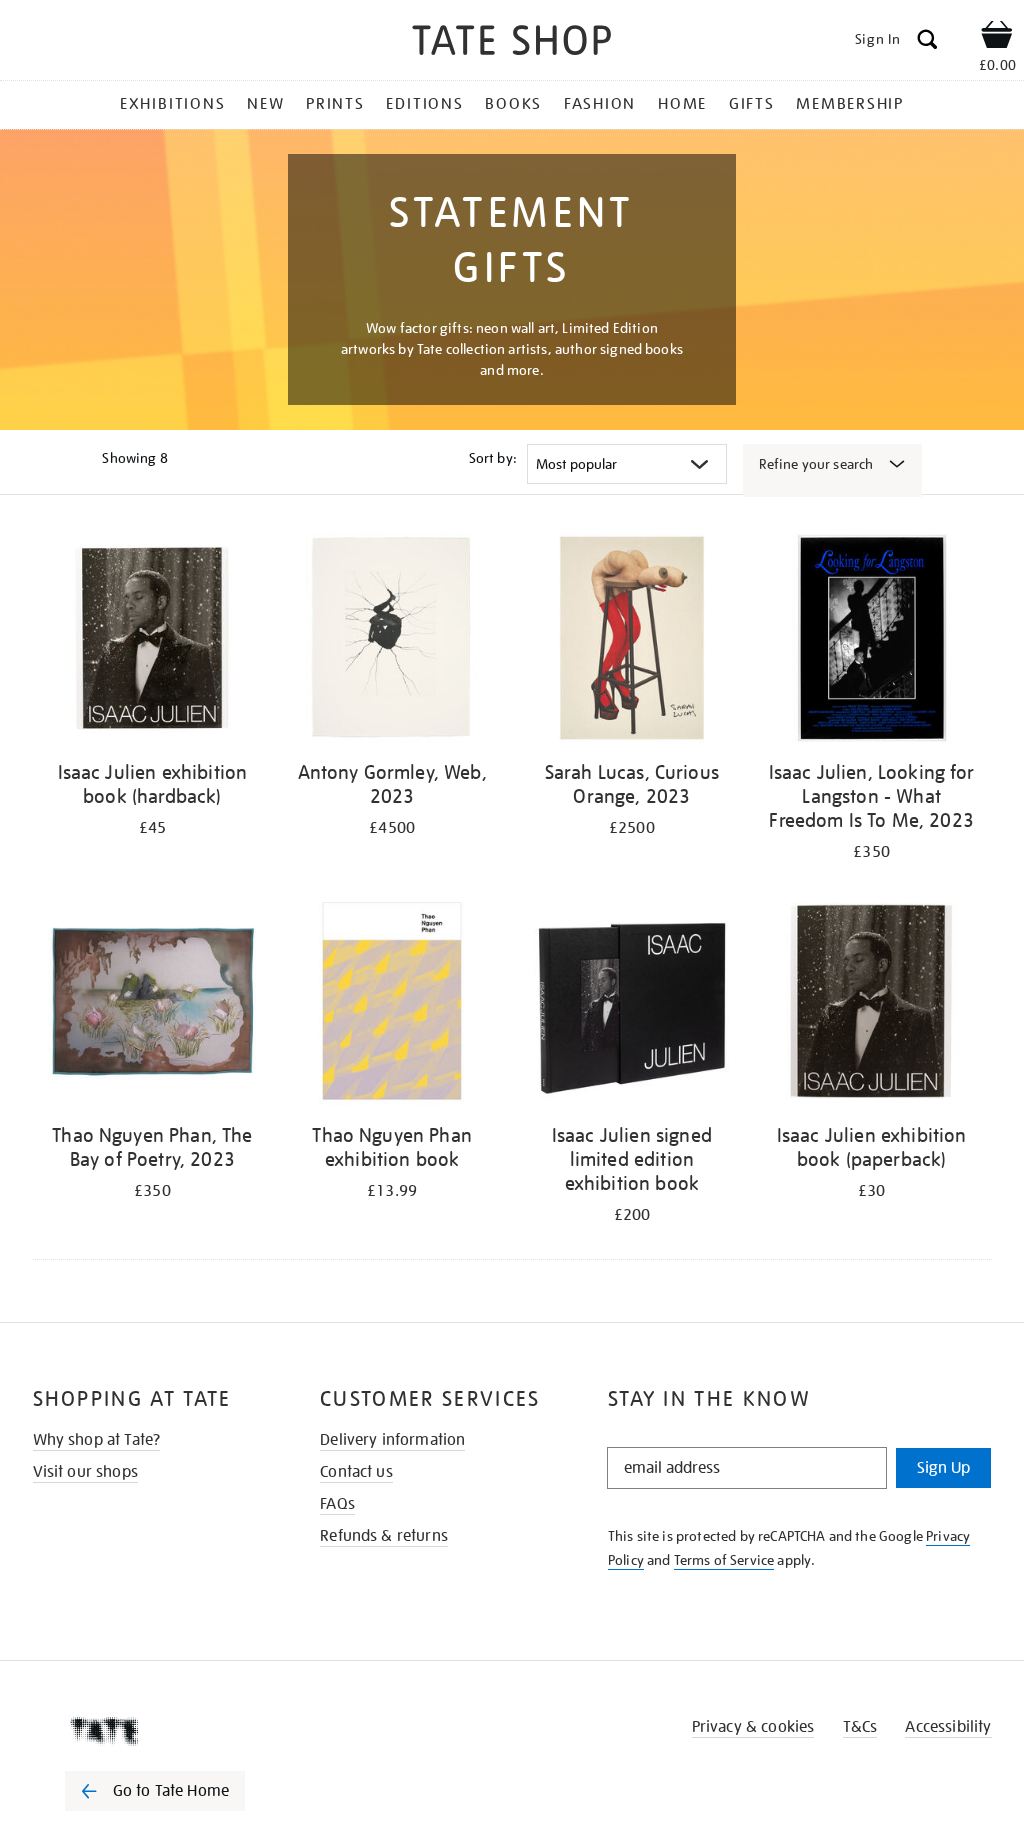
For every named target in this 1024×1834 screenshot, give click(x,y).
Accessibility (948, 1727)
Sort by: (493, 458)
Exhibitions (172, 104)
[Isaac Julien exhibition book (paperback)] (872, 1004)
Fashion (600, 104)
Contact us (356, 1472)
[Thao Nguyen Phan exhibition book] (392, 1004)
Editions (424, 104)
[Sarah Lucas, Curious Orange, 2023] (632, 641)
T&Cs (860, 1727)
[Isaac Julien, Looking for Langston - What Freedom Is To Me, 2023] (872, 641)
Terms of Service (724, 1560)
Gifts (752, 104)
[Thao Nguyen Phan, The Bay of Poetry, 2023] (153, 1004)
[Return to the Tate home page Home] (512, 43)
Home (682, 104)
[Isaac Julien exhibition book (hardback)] (153, 641)
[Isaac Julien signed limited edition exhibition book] (632, 1004)
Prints (335, 104)
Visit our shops (85, 1472)
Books (513, 104)
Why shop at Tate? (97, 1440)
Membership (850, 104)
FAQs (337, 1504)
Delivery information (392, 1440)
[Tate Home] (169, 1731)
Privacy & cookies (753, 1727)
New (265, 104)
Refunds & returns (384, 1536)
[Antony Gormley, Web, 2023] (392, 641)
